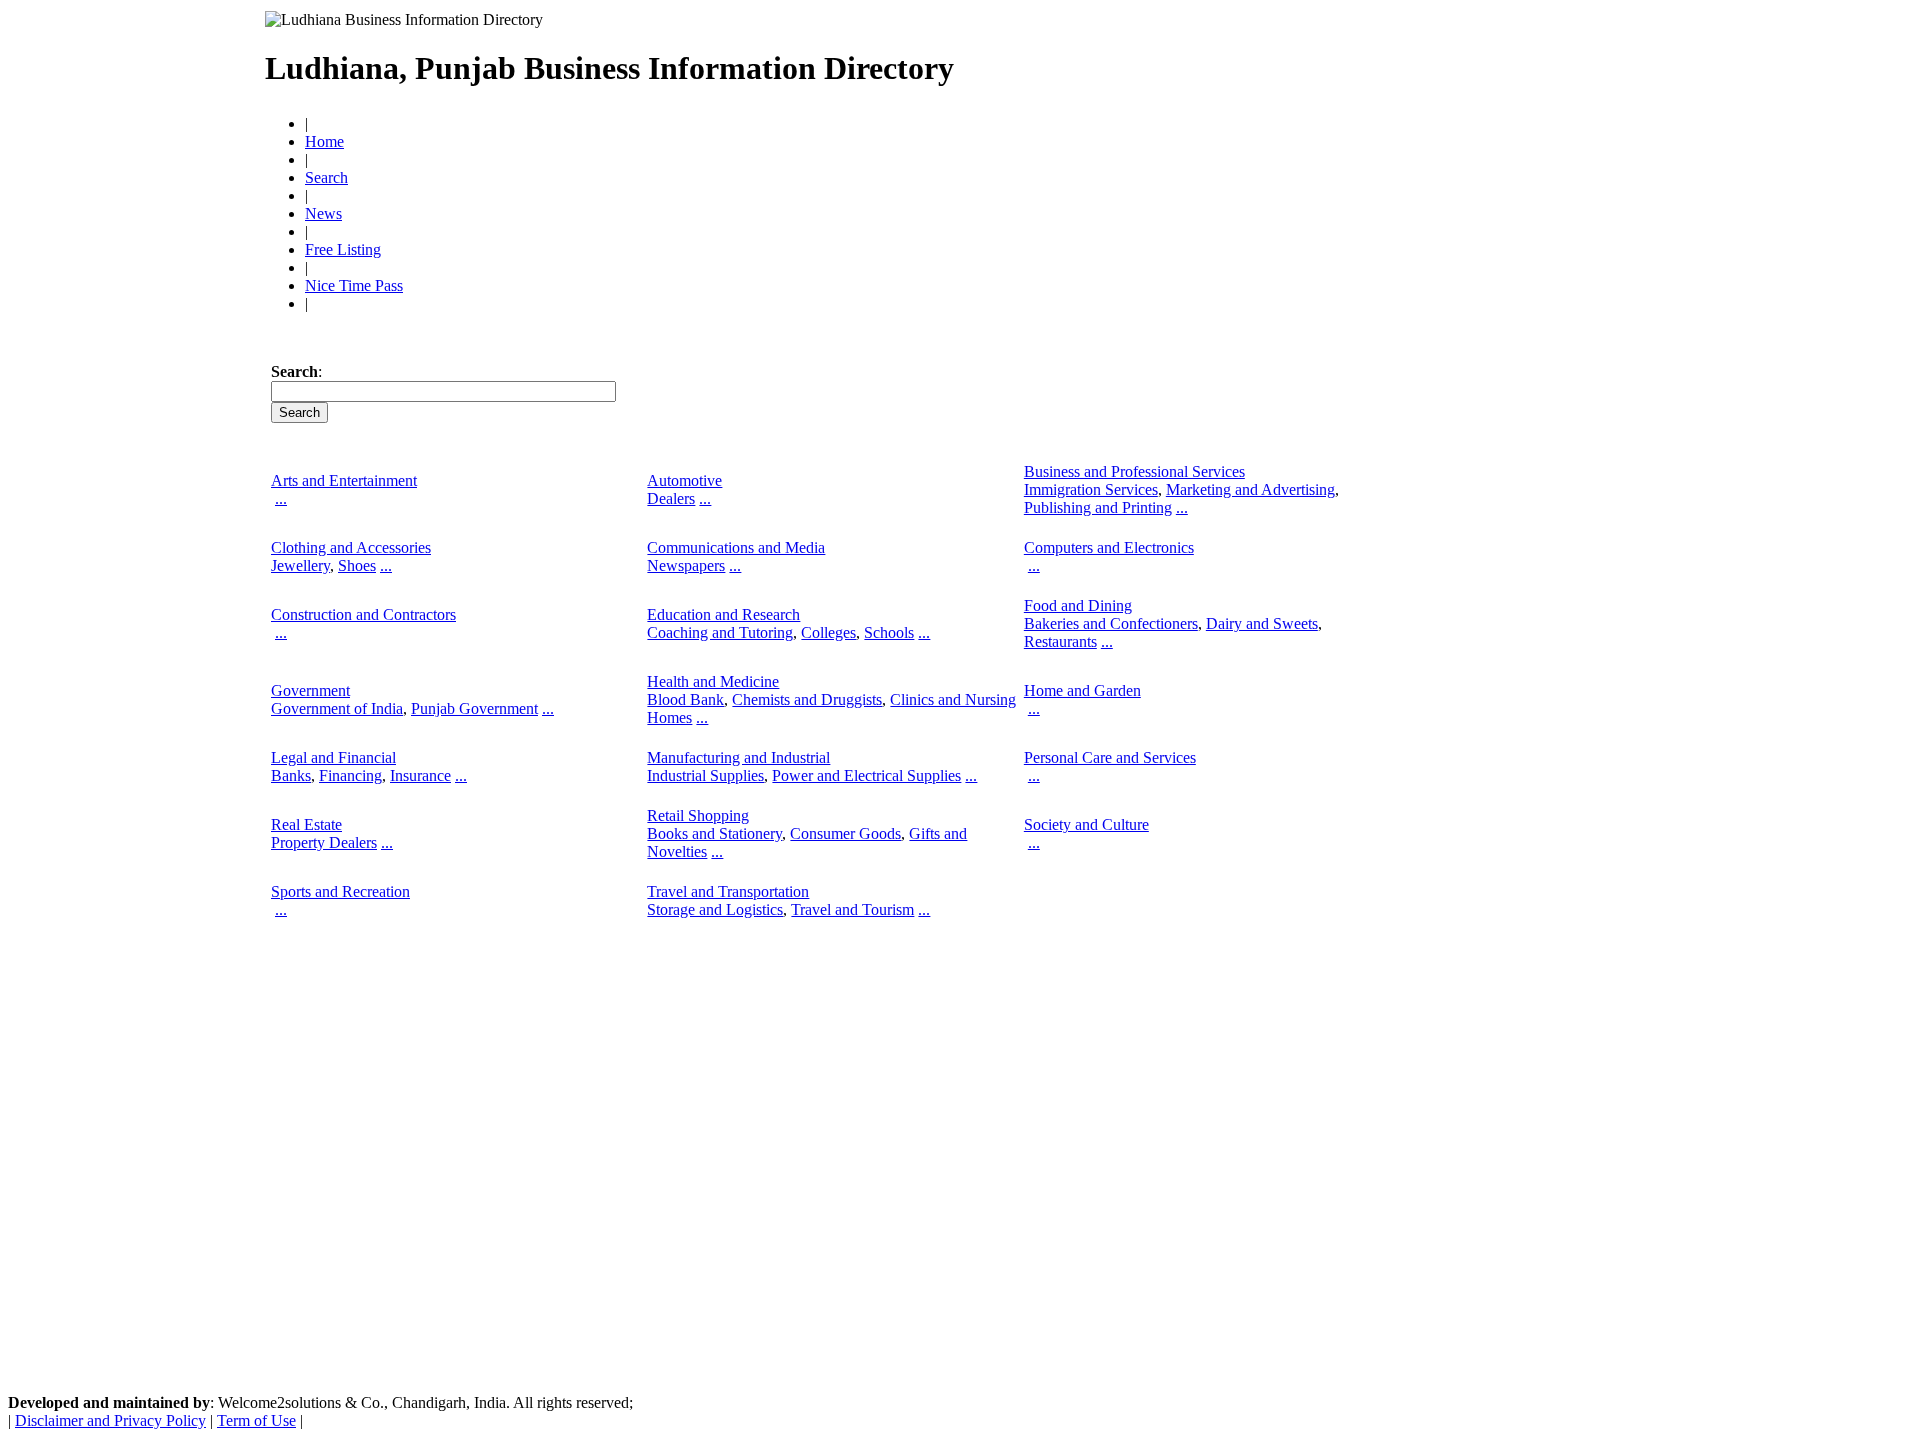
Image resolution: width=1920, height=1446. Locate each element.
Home (324, 141)
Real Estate (306, 824)
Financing (350, 775)
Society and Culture (1086, 824)
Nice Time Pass (354, 285)
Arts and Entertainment (344, 480)
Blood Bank (685, 699)
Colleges (828, 632)
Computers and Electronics (1109, 547)
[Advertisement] (1327, 60)
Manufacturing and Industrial (738, 757)
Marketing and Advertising (1250, 489)
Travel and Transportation (728, 891)
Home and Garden (1082, 690)
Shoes (357, 565)
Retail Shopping (698, 815)
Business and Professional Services (1134, 471)
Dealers (671, 498)
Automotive (684, 480)
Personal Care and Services (1110, 757)
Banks (291, 775)
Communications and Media (736, 547)
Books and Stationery (714, 833)
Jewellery (300, 565)
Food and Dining (1078, 605)
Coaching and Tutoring (720, 632)
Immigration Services (1091, 489)
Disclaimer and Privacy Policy (110, 1420)
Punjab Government (474, 708)
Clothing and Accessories (351, 547)
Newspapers (686, 565)
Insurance (420, 775)
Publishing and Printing (1098, 507)
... (281, 498)
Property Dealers (324, 842)
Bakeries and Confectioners (1111, 623)
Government (310, 690)
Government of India (337, 708)
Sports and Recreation (340, 891)
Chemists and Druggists (807, 699)
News (323, 213)
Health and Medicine (713, 681)
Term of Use (256, 1420)
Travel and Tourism (852, 909)
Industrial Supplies (705, 775)
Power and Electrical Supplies (866, 775)
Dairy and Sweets (1262, 623)
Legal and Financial (333, 757)
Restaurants (1060, 641)
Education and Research (723, 614)
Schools (889, 632)
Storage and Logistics (715, 909)
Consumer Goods (845, 833)
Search (326, 177)
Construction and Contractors (363, 614)
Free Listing (343, 249)
